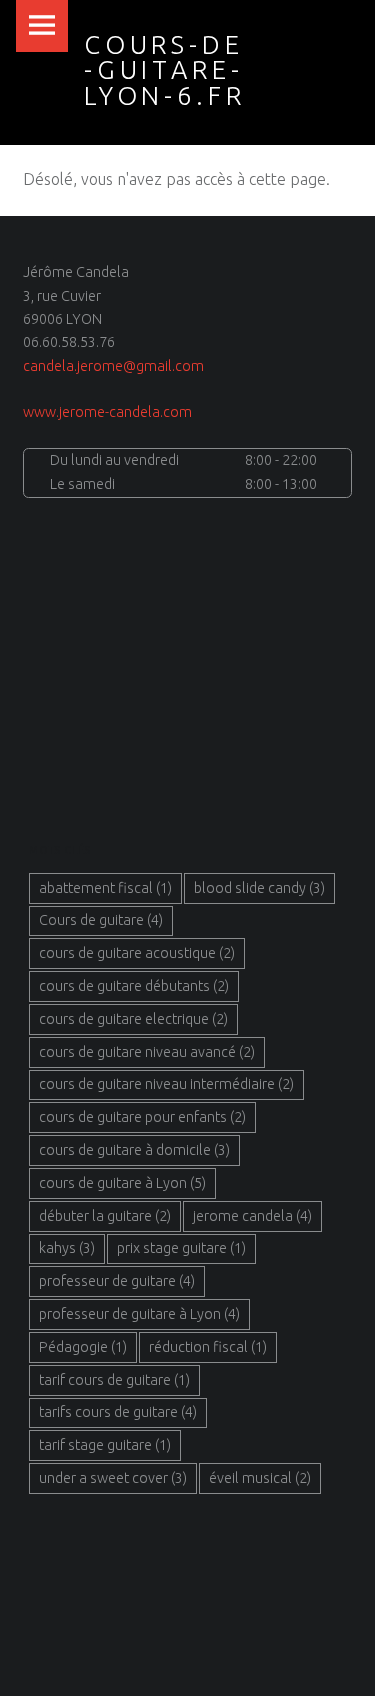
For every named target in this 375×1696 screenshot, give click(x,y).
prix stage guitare (181, 1248)
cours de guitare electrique (133, 1019)
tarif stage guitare (105, 1445)
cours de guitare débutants (134, 986)
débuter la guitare (105, 1216)
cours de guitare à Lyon (122, 1183)
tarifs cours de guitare (118, 1412)
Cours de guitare (101, 920)
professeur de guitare (117, 1281)
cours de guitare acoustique (137, 953)
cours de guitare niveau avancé (147, 1052)
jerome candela (252, 1216)
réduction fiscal (208, 1347)
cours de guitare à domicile (134, 1150)
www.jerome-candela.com (107, 412)
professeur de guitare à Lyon (139, 1314)
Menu (42, 26)
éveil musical (260, 1478)
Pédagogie (83, 1347)
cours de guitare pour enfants (142, 1117)
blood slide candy (259, 888)
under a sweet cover (113, 1478)
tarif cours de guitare (114, 1380)
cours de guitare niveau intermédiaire (166, 1084)
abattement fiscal (105, 888)
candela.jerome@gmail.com (113, 366)
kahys (67, 1248)
